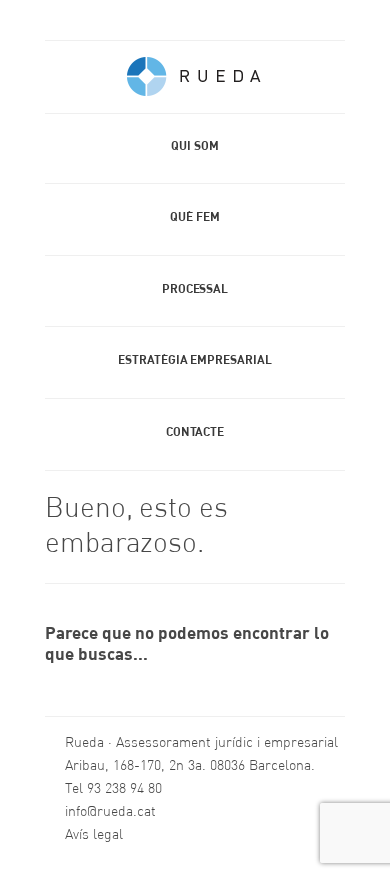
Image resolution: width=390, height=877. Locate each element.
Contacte (195, 433)
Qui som (194, 147)
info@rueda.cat (110, 812)
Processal (195, 290)
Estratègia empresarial (194, 361)
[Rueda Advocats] (195, 81)
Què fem (194, 218)
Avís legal (94, 835)
